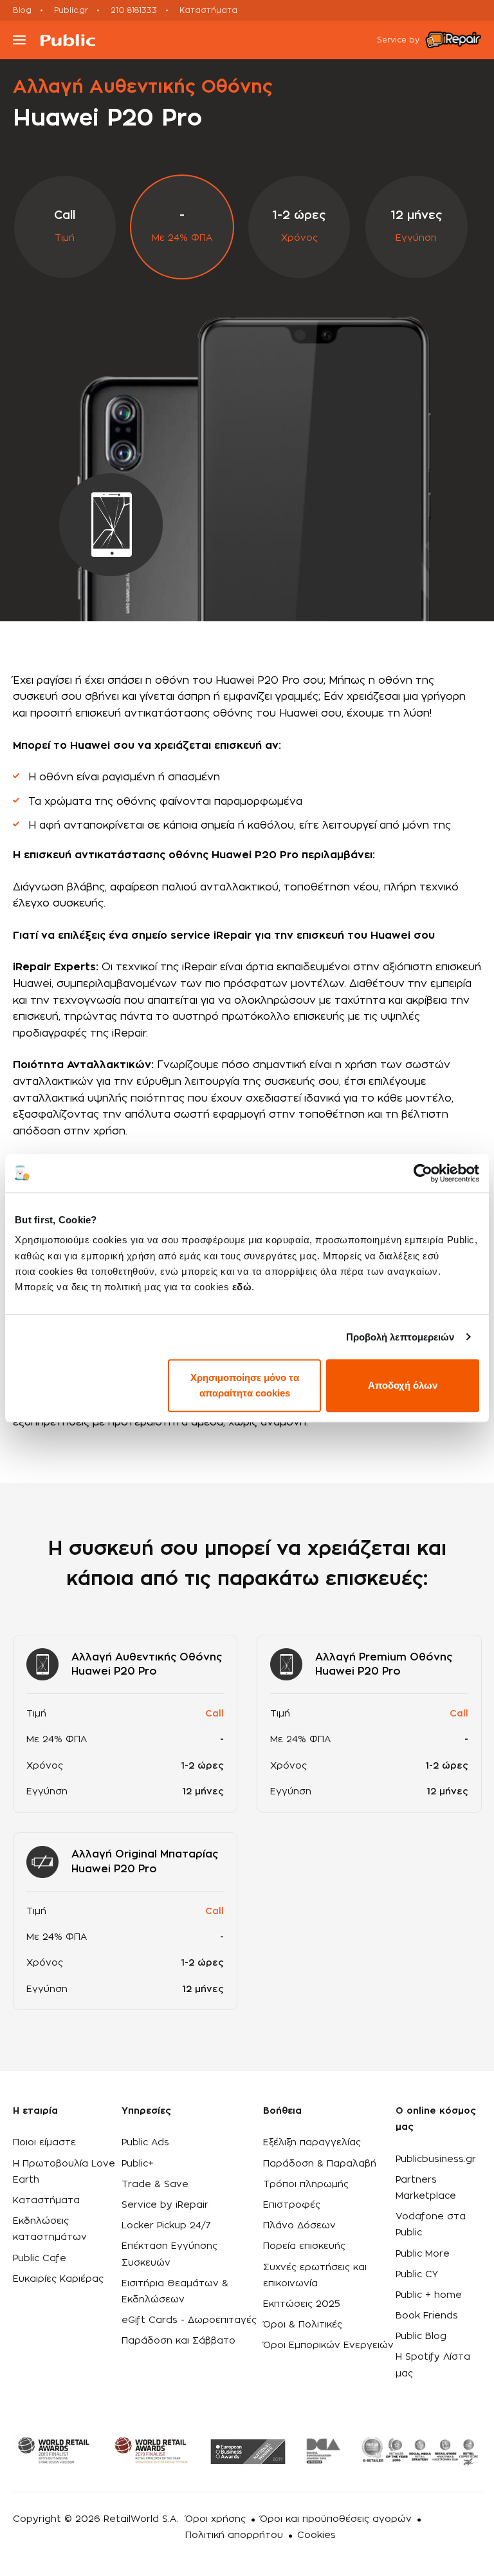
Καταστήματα (208, 10)
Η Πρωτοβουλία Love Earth (64, 2172)
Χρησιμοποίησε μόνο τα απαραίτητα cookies (245, 1385)
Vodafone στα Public (431, 2225)
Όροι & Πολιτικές (303, 2325)
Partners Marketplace (426, 2188)
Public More (423, 2254)
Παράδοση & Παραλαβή (320, 2164)
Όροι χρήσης (215, 2519)
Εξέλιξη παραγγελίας (312, 2143)
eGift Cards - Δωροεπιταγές (189, 2320)
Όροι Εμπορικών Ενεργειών (328, 2346)
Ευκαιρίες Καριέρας (58, 2279)
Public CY (417, 2275)
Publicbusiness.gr (436, 2159)
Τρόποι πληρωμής (306, 2185)
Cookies (316, 2535)
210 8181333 (134, 10)
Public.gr (71, 10)
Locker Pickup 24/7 (166, 2226)
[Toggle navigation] (19, 40)
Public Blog (421, 2336)
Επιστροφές (292, 2205)
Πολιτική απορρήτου (234, 2535)
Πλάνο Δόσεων (299, 2226)
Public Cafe (40, 2259)
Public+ (138, 2164)
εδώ (242, 1287)
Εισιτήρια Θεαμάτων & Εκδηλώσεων (175, 2292)
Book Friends (427, 2316)
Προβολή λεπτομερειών (400, 1337)
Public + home (429, 2295)
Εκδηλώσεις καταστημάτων (50, 2229)
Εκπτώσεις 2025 (302, 2304)
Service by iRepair (165, 2205)
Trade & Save (155, 2185)
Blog (22, 10)
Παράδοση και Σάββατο (178, 2341)
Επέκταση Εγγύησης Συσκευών (169, 2254)
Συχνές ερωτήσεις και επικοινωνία (315, 2276)
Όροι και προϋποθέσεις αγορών (336, 2519)
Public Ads (145, 2143)
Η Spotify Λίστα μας (433, 2365)
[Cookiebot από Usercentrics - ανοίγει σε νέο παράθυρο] (423, 1173)
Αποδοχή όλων (403, 1385)
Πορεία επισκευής (304, 2246)
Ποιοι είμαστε (44, 2143)
